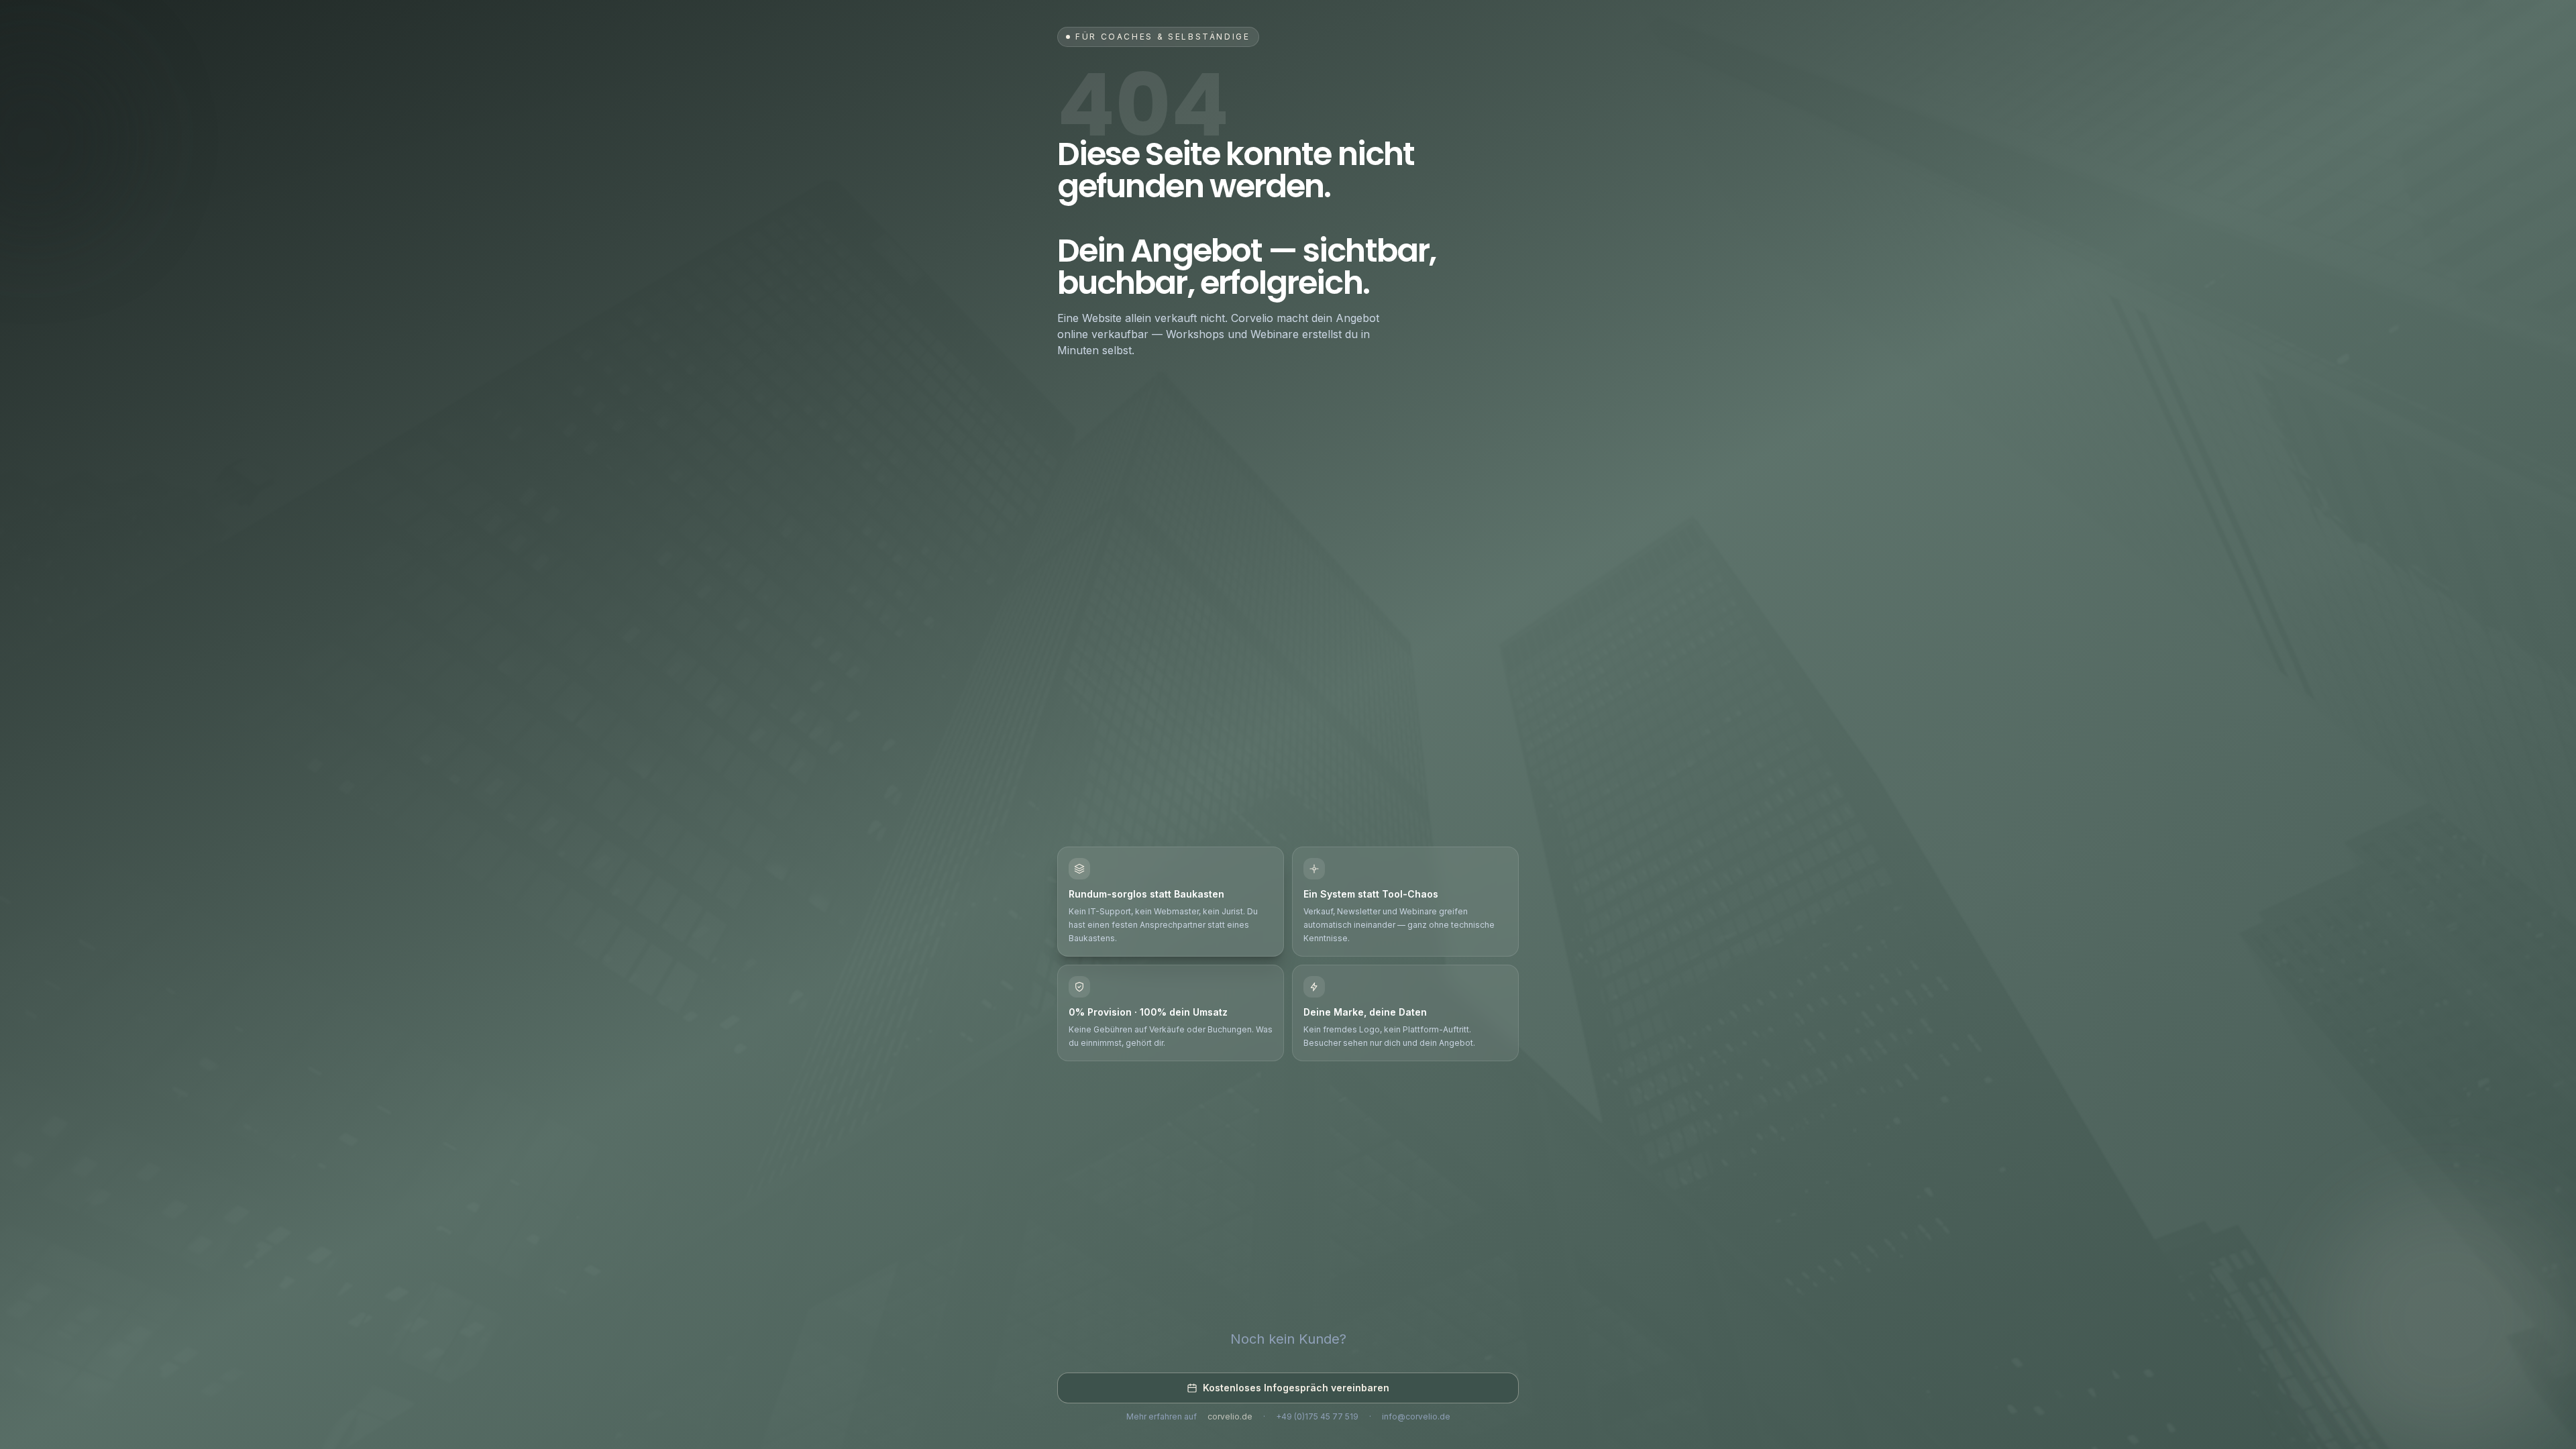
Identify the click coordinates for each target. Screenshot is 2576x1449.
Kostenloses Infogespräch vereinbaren (1296, 1388)
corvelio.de (1230, 1416)
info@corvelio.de (1416, 1416)
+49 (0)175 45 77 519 (1317, 1416)
